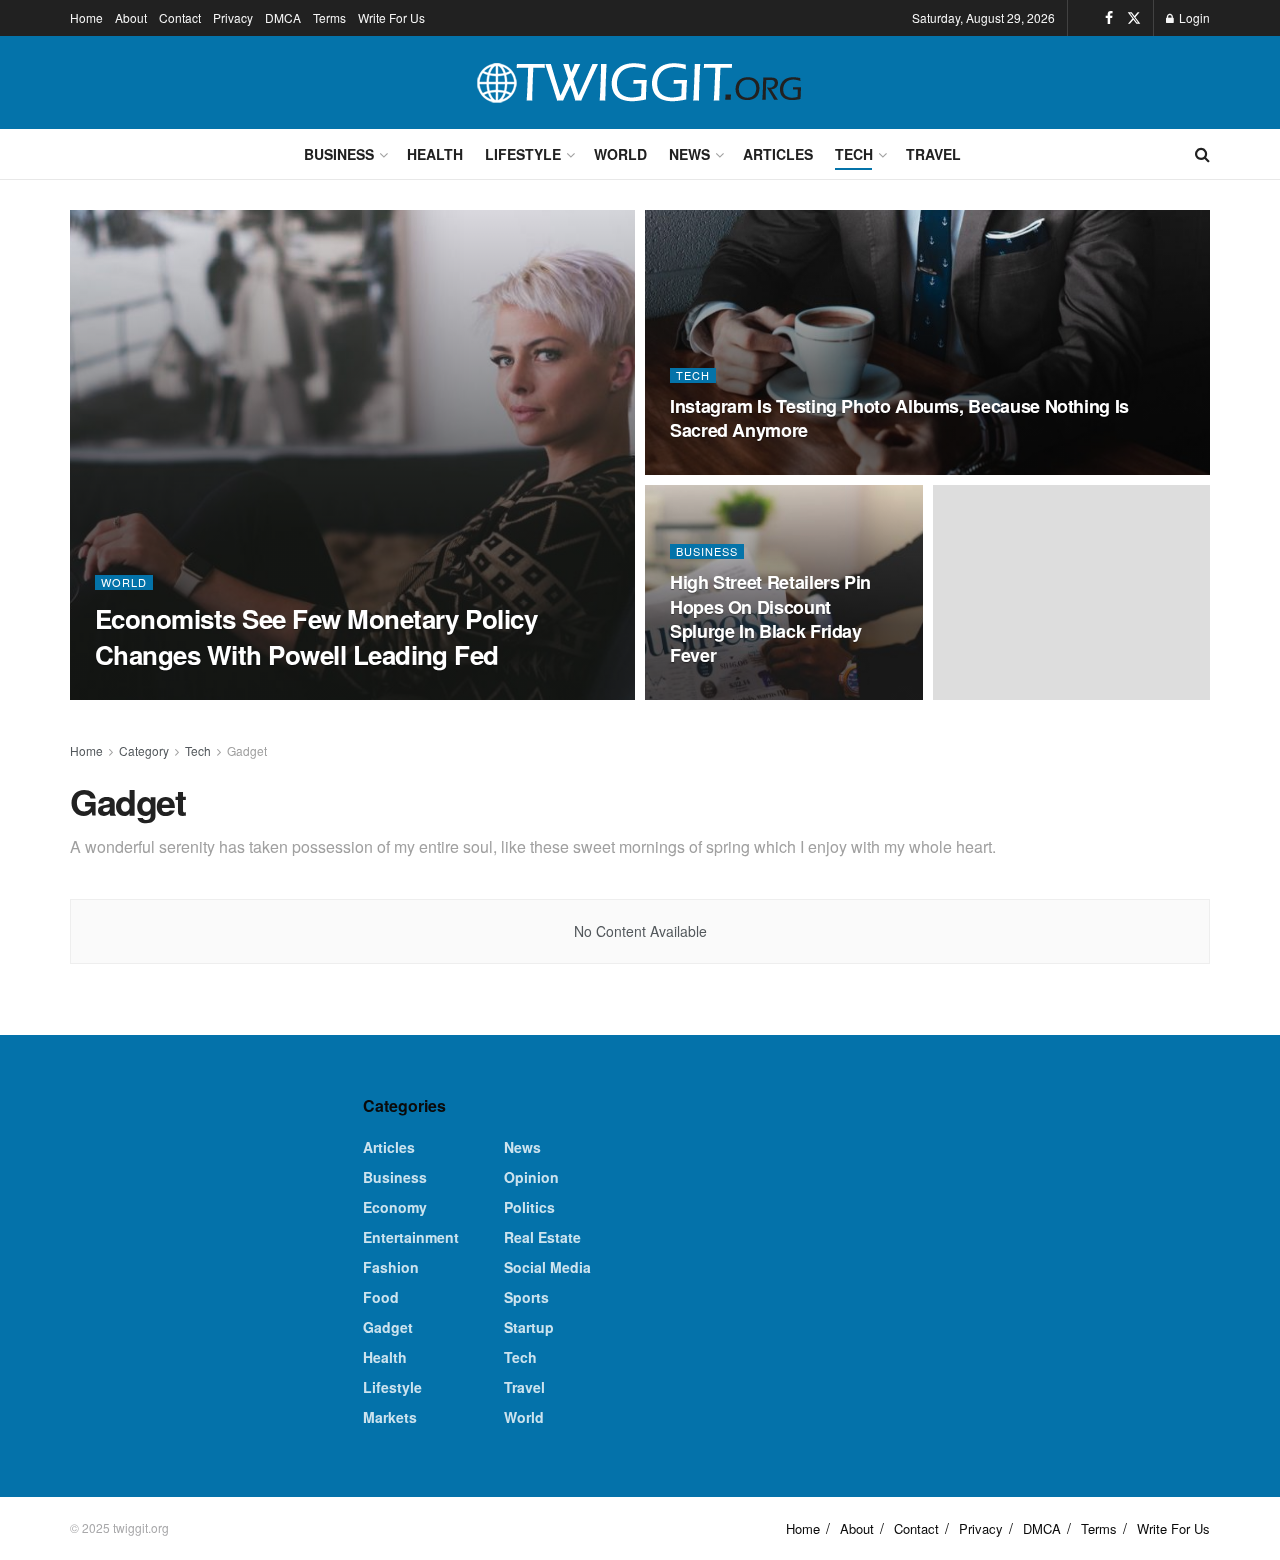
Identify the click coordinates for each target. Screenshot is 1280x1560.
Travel (933, 154)
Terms (329, 17)
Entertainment (411, 1237)
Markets (390, 1417)
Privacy (233, 17)
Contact (180, 17)
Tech (854, 154)
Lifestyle (523, 154)
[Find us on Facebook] (1109, 18)
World (620, 154)
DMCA (283, 17)
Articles (778, 154)
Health (435, 154)
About (131, 17)
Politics (529, 1207)
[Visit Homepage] (640, 83)
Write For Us (391, 17)
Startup (529, 1327)
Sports (526, 1297)
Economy (395, 1207)
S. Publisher (150, 693)
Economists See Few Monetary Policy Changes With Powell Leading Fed (316, 636)
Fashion (391, 1267)
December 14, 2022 (262, 693)
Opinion (531, 1177)
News (689, 154)
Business (339, 154)
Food (381, 1297)
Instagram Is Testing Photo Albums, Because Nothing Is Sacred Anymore (899, 418)
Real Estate (542, 1237)
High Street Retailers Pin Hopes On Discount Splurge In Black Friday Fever (770, 618)
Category (144, 750)
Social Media (547, 1267)
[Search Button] (1202, 154)
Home (86, 17)
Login (1193, 17)
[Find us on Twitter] (1134, 18)
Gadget (247, 750)
